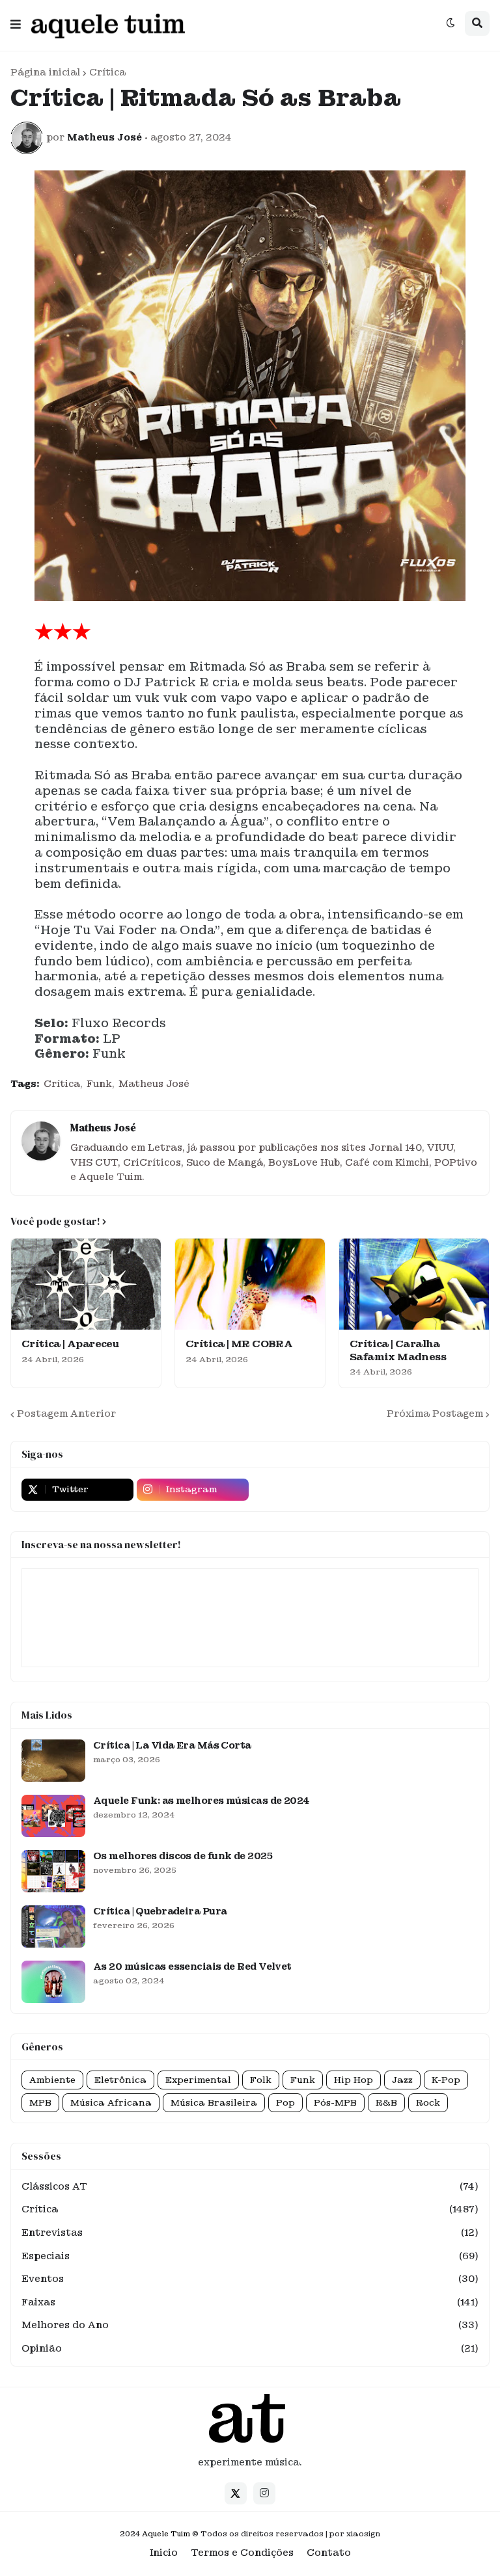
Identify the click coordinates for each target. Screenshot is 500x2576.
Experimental (198, 2080)
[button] (16, 21)
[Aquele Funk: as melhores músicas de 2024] (53, 1816)
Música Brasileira (214, 2103)
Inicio (164, 2553)
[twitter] (236, 2493)
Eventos (250, 2279)
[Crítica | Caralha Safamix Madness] (414, 1284)
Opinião (250, 2348)
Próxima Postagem (435, 1414)
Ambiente (52, 2080)
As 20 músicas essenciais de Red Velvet (192, 1966)
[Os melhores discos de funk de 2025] (53, 1871)
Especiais (250, 2256)
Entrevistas (250, 2233)
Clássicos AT (250, 2186)
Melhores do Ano (250, 2325)
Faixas (250, 2302)
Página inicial (45, 72)
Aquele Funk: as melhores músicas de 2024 (201, 1801)
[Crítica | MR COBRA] (250, 1284)
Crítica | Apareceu (70, 1344)
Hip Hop (354, 2080)
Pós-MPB (335, 2103)
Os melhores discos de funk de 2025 (183, 1856)
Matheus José (154, 1084)
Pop (285, 2103)
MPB (40, 2103)
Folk (261, 2080)
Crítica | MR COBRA (239, 1344)
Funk (99, 1084)
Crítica (107, 72)
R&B (386, 2103)
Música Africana (111, 2103)
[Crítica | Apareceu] (86, 1284)
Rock (428, 2103)
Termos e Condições (242, 2553)
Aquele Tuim (166, 2534)
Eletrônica (120, 2080)
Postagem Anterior (66, 1414)
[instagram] (264, 2493)
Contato (329, 2553)
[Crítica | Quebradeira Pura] (53, 1926)
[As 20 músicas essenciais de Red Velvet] (53, 1982)
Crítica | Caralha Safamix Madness (398, 1351)
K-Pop (446, 2080)
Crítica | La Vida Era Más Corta (172, 1745)
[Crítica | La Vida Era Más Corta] (53, 1761)
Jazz (402, 2080)
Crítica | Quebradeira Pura (160, 1911)
